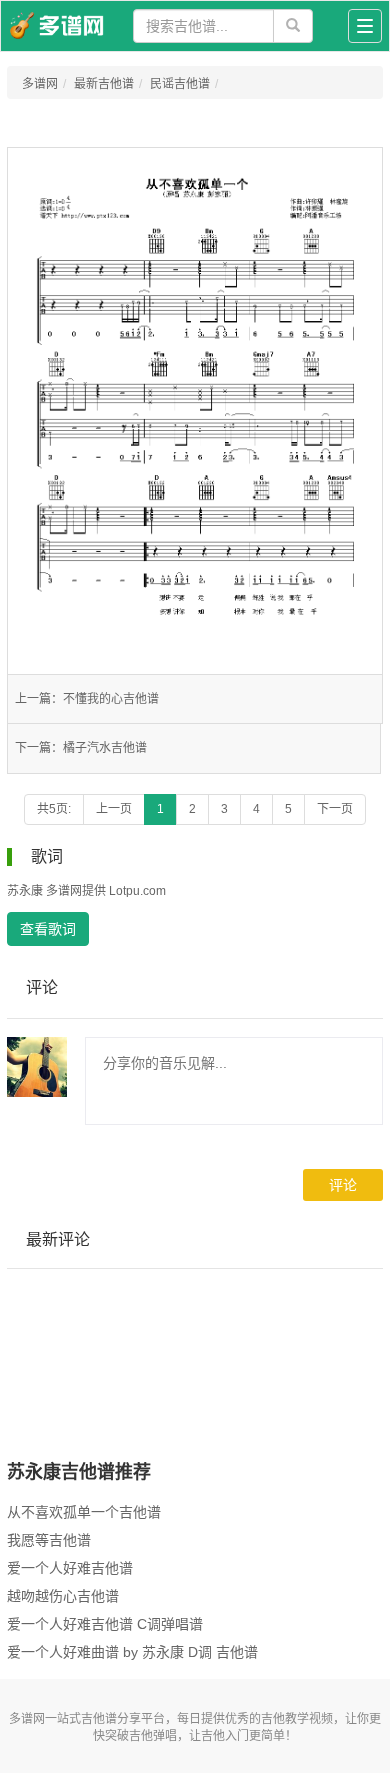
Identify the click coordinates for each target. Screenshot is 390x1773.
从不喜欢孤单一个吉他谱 (84, 1512)
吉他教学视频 (297, 1719)
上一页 (114, 809)
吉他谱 (99, 1719)
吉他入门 (225, 1736)
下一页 (335, 809)
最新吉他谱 (104, 84)
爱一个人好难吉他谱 (70, 1568)
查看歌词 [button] (48, 929)
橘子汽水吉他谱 (105, 748)
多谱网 (40, 84)
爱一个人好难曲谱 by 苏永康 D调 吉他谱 (132, 1652)
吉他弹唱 (153, 1736)
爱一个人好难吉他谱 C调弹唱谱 (105, 1624)
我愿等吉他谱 (49, 1540)
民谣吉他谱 (180, 84)
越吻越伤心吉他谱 (63, 1596)
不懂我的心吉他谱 (111, 699)
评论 (343, 1185)
